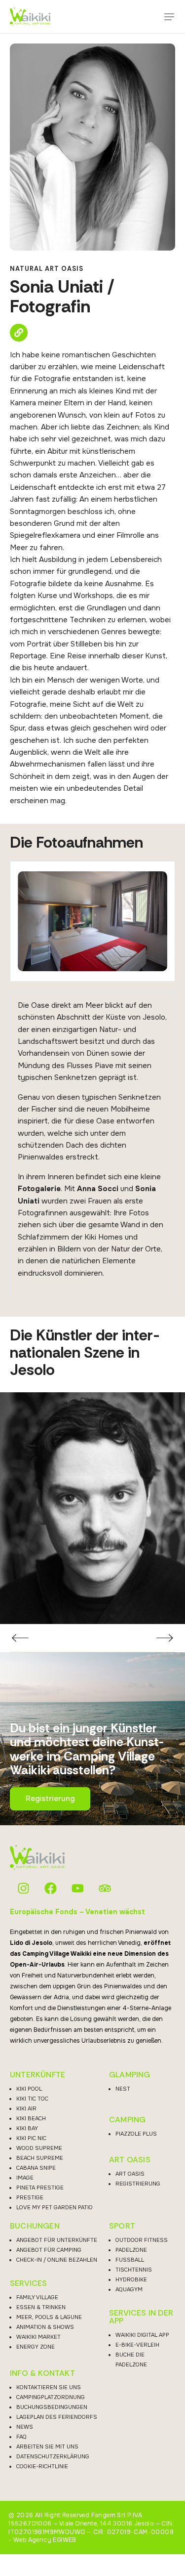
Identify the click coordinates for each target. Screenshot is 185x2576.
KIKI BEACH (31, 2118)
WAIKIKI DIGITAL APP (142, 2335)
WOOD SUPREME (39, 2148)
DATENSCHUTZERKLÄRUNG (53, 2456)
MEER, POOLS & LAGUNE (49, 2317)
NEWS (25, 2427)
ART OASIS (130, 2160)
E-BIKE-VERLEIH (137, 2345)
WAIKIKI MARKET (38, 2337)
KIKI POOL (29, 2089)
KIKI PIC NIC (31, 2138)
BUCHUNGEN (35, 2226)
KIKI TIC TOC (32, 2099)
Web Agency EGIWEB (45, 2540)
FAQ (21, 2437)
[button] (169, 17)
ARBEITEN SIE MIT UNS (47, 2447)
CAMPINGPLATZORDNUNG (51, 2397)
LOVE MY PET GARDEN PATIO (55, 2207)
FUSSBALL (130, 2260)
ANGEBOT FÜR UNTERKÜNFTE (57, 2240)
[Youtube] (78, 1888)
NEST (123, 2089)
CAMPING (127, 2120)
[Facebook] (51, 1888)
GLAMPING (130, 2075)
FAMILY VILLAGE (37, 2297)
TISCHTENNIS (134, 2270)
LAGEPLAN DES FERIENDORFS (57, 2417)
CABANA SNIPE (36, 2168)
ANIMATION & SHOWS (45, 2327)
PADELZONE (131, 2250)
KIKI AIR (26, 2108)
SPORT (122, 2226)
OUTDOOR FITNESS (142, 2240)
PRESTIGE (30, 2197)
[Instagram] (23, 1888)
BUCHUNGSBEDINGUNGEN (52, 2407)
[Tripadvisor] (105, 1888)
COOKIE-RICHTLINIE (42, 2466)
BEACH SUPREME (40, 2158)
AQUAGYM (129, 2289)
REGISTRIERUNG (138, 2184)
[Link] (19, 333)
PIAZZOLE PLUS (136, 2134)
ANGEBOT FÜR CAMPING (49, 2250)
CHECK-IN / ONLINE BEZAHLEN (57, 2260)
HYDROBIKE (131, 2279)
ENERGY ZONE (36, 2347)
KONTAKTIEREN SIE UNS (49, 2387)
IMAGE (25, 2178)
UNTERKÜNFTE (37, 2075)
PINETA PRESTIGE (40, 2188)
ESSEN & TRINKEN (41, 2307)
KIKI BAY (27, 2128)
